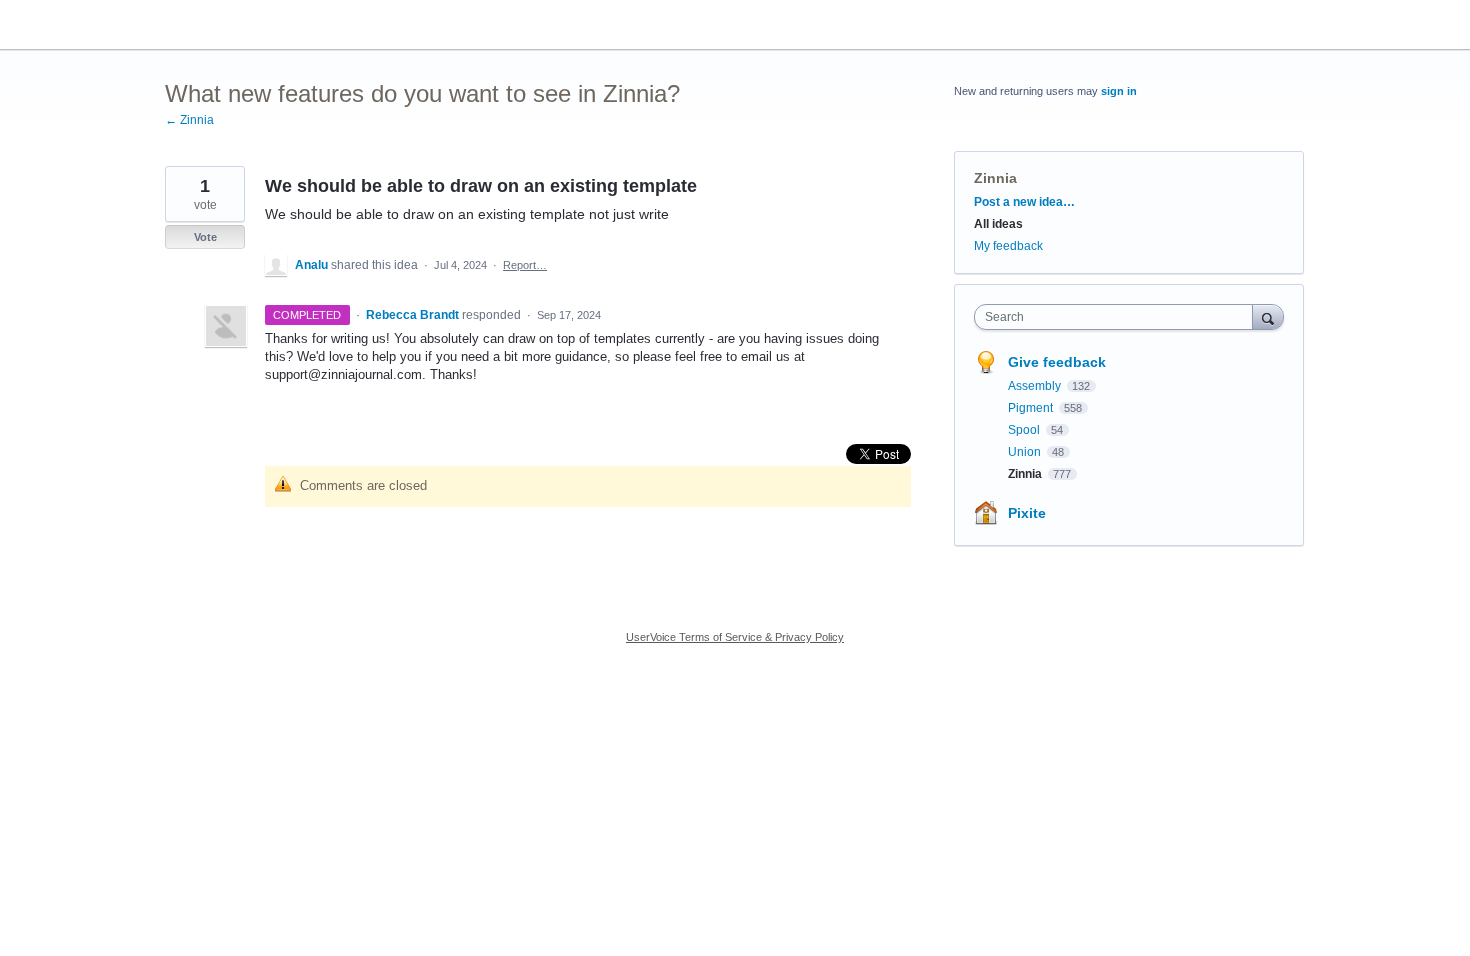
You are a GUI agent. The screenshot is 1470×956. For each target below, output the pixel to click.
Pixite (1027, 513)
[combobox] (1118, 317)
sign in (1119, 91)
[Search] (1268, 316)
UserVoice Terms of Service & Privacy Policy (735, 637)
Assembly (1036, 386)
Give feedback (1057, 362)
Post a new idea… (1024, 202)
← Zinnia (189, 120)
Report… (525, 265)
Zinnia (995, 178)
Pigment (1032, 408)
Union (1026, 452)
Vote (205, 237)
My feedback (1008, 246)
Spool (1025, 430)
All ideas (998, 224)
